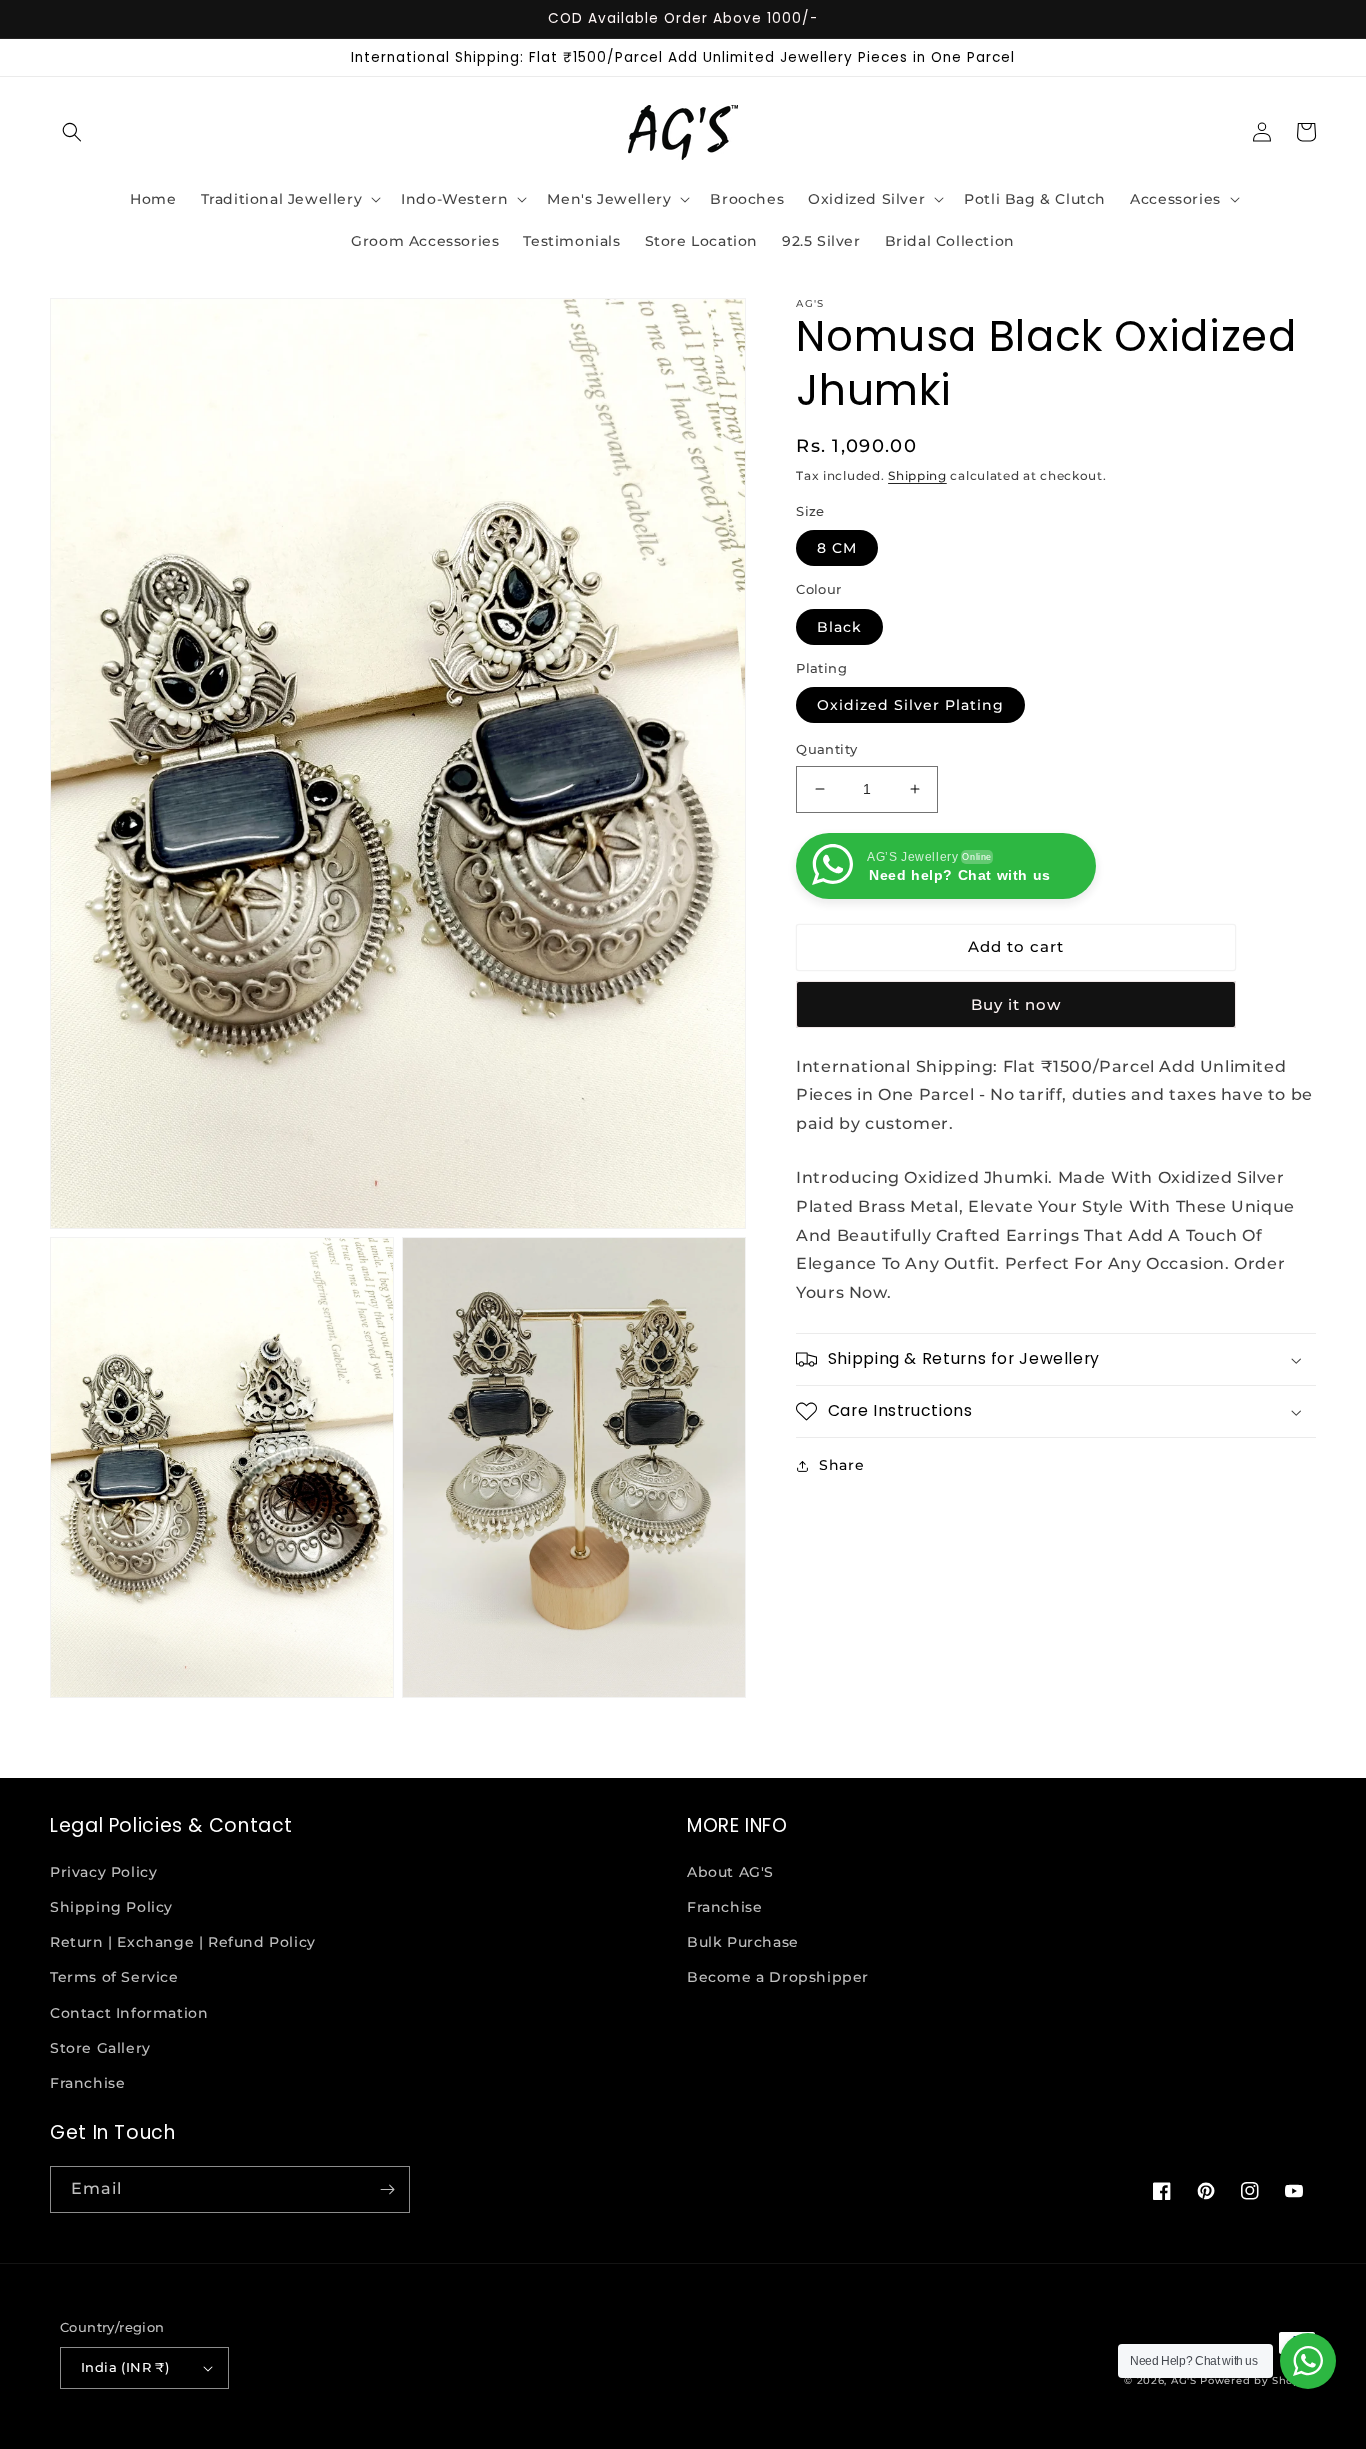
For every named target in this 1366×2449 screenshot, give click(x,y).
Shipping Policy (111, 1907)
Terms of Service (114, 1977)
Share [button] (841, 1465)
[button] (72, 132)
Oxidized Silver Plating (910, 705)
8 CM (837, 548)
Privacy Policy (103, 1872)
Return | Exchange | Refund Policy (183, 1942)
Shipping (917, 475)
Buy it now (1016, 1004)
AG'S (1184, 2380)
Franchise (87, 2083)
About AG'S (730, 1872)
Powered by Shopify (1258, 2380)
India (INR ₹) (125, 2367)
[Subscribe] (387, 2189)
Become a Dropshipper (778, 1977)
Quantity (826, 749)
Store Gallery (100, 2048)
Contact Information (129, 2013)
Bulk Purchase (743, 1942)
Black (839, 627)
